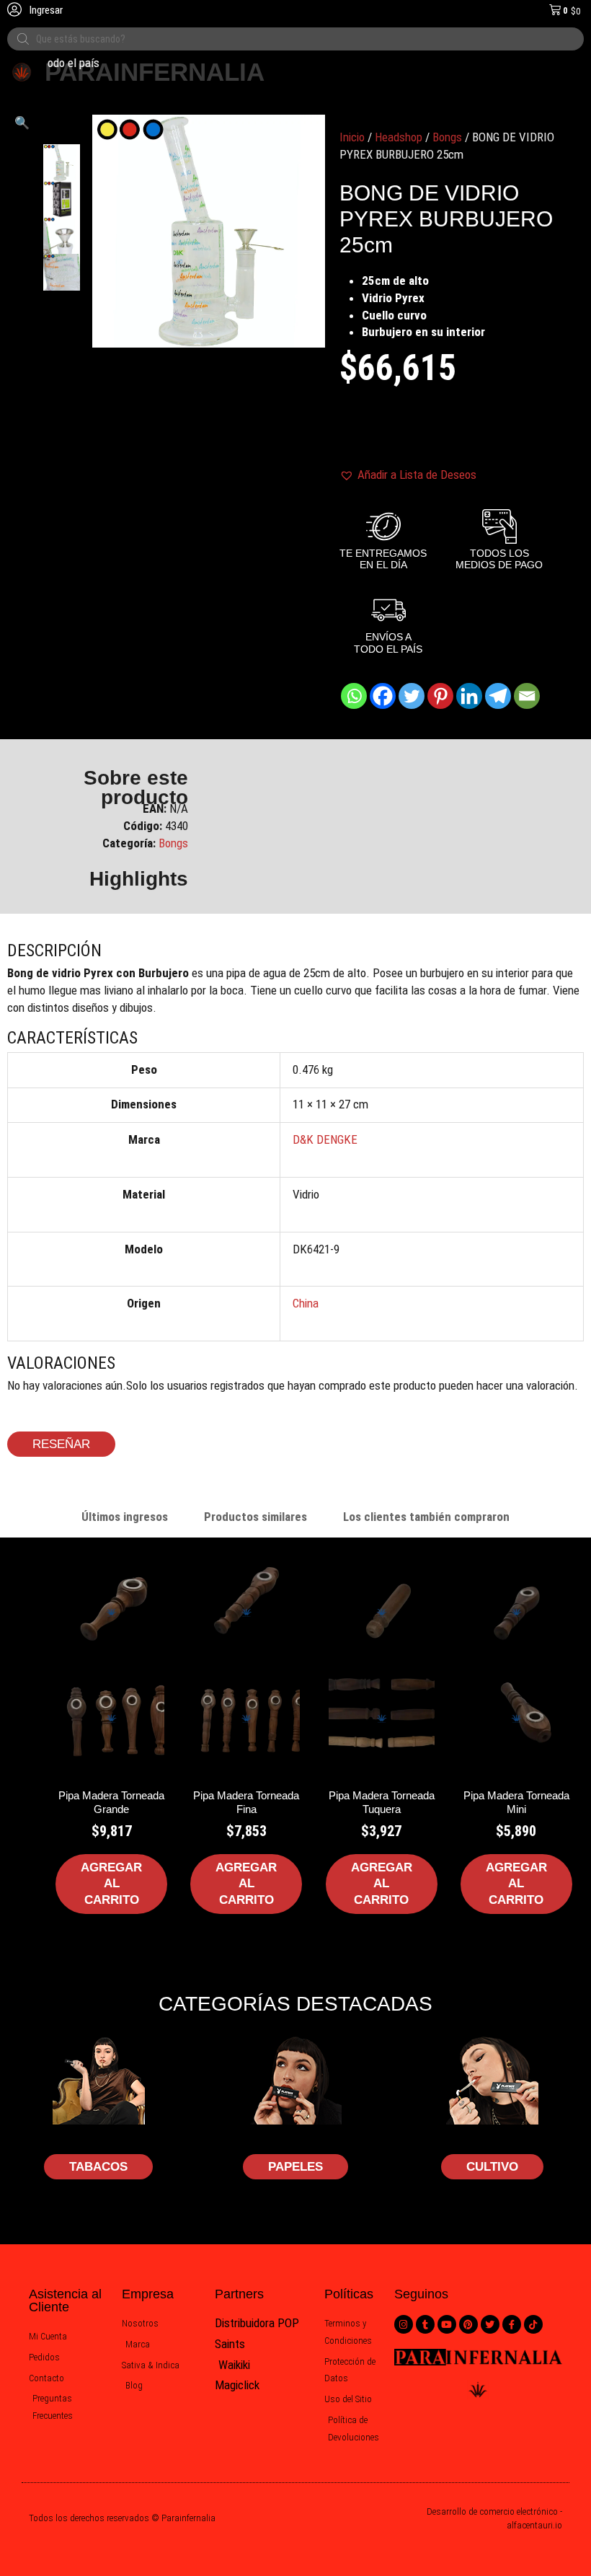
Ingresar (45, 10)
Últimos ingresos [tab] (125, 1517)
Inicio (352, 137)
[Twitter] (412, 696)
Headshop (399, 137)
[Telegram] (498, 696)
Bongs (447, 137)
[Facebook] (383, 696)
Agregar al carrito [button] (111, 1883)
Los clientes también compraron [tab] (426, 1517)
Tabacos (98, 2167)
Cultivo (492, 2167)
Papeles (295, 2167)
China (306, 1303)
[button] (22, 123)
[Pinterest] (440, 696)
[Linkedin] (469, 696)
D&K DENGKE (325, 1139)
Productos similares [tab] (255, 1517)
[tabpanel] (295, 1763)
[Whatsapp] (354, 696)
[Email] (527, 696)
